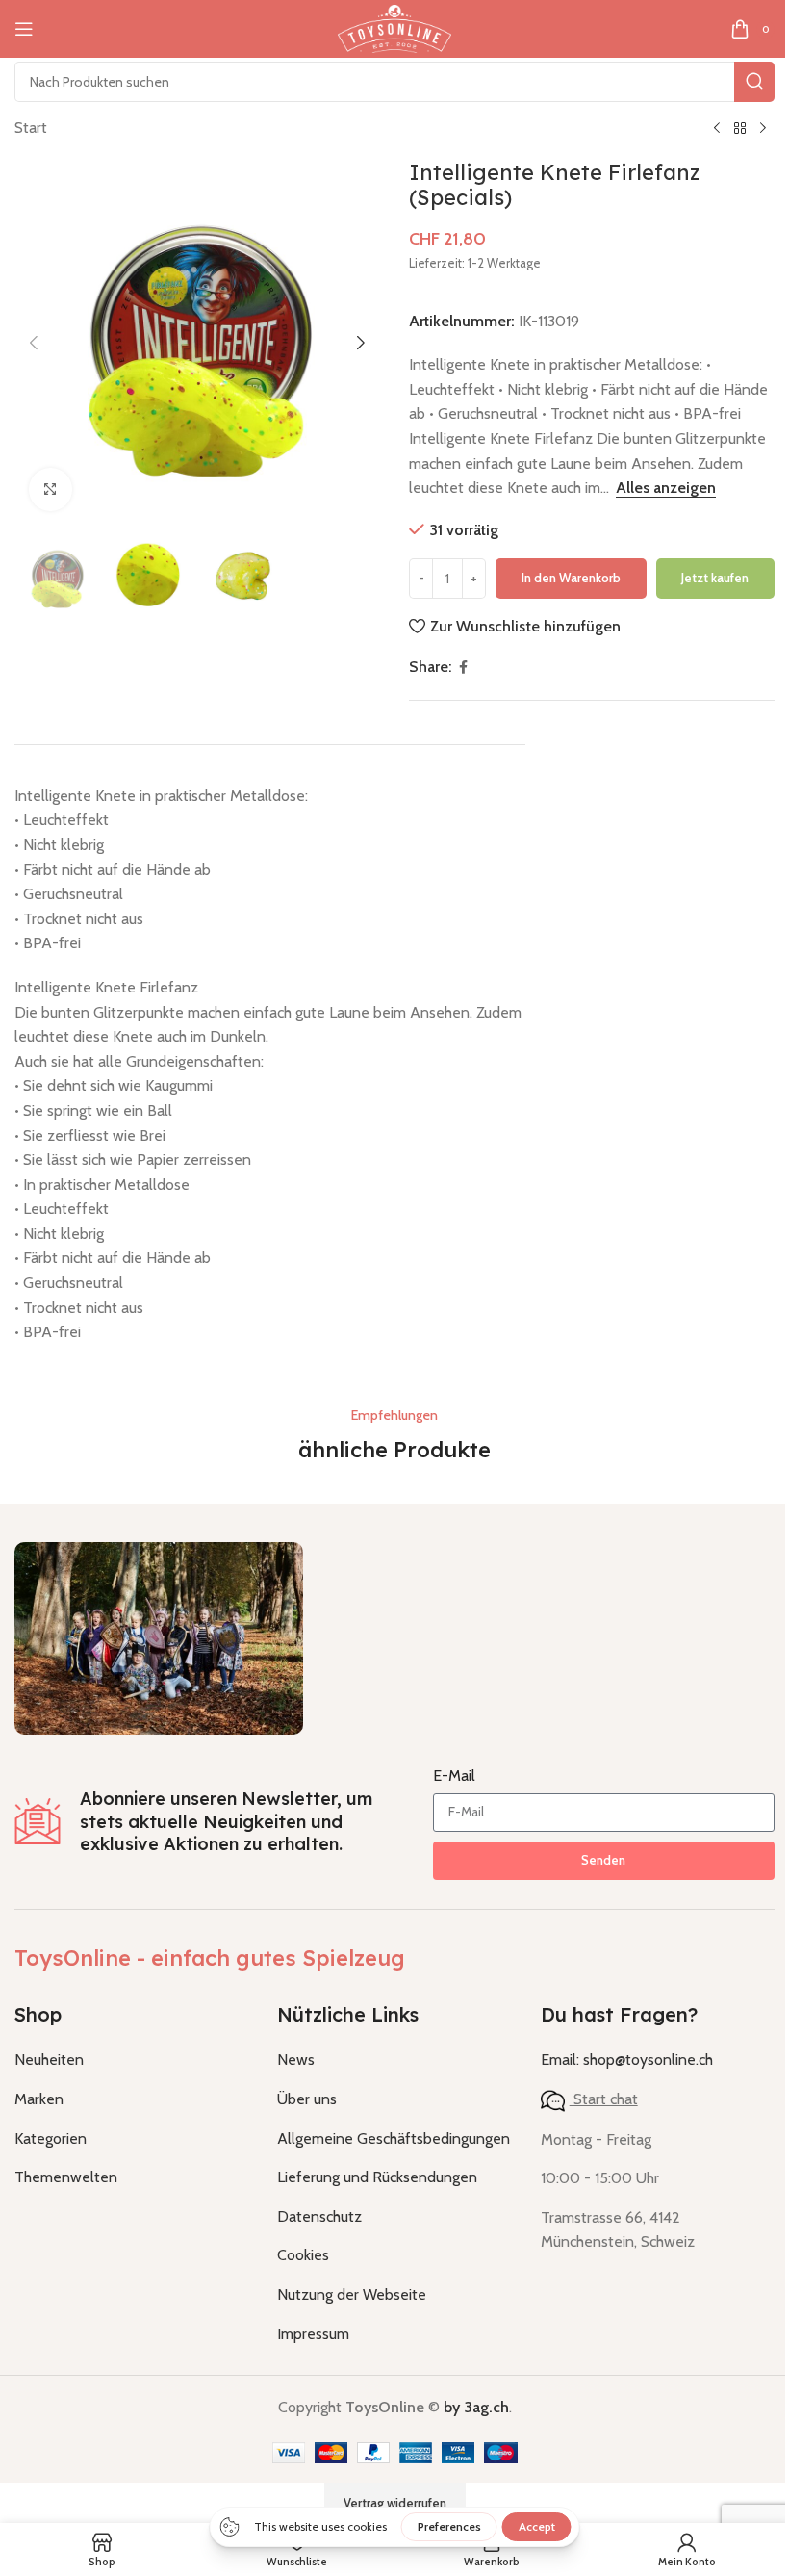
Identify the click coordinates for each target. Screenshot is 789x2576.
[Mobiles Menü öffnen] (24, 29)
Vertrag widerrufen (395, 2503)
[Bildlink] (159, 1637)
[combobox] (394, 82)
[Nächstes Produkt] (763, 129)
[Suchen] (754, 82)
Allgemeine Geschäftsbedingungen (394, 2138)
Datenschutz (319, 2216)
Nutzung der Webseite (352, 2294)
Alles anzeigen (666, 488)
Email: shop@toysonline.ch (627, 2060)
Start (31, 128)
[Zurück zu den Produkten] (740, 129)
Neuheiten (49, 2060)
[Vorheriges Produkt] (717, 129)
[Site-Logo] (394, 27)
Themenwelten (66, 2177)
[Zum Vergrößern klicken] (51, 489)
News (296, 2060)
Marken (39, 2099)
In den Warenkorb (571, 578)
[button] (34, 343)
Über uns (307, 2099)
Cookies (303, 2255)
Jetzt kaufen (715, 578)
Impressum (313, 2334)
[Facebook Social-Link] (463, 668)
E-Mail (454, 1776)
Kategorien (51, 2138)
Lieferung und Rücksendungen (377, 2177)
